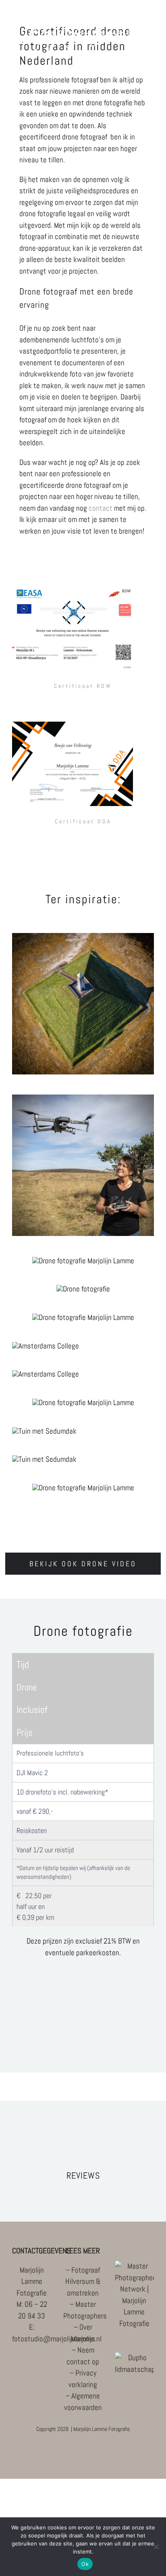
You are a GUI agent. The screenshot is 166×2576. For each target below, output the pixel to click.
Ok (85, 2564)
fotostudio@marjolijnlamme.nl (57, 2339)
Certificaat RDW (83, 686)
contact (101, 508)
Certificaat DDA (83, 821)
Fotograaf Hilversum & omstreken (83, 2281)
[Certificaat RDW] (73, 589)
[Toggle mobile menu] (151, 60)
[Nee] (156, 2547)
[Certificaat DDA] (73, 725)
